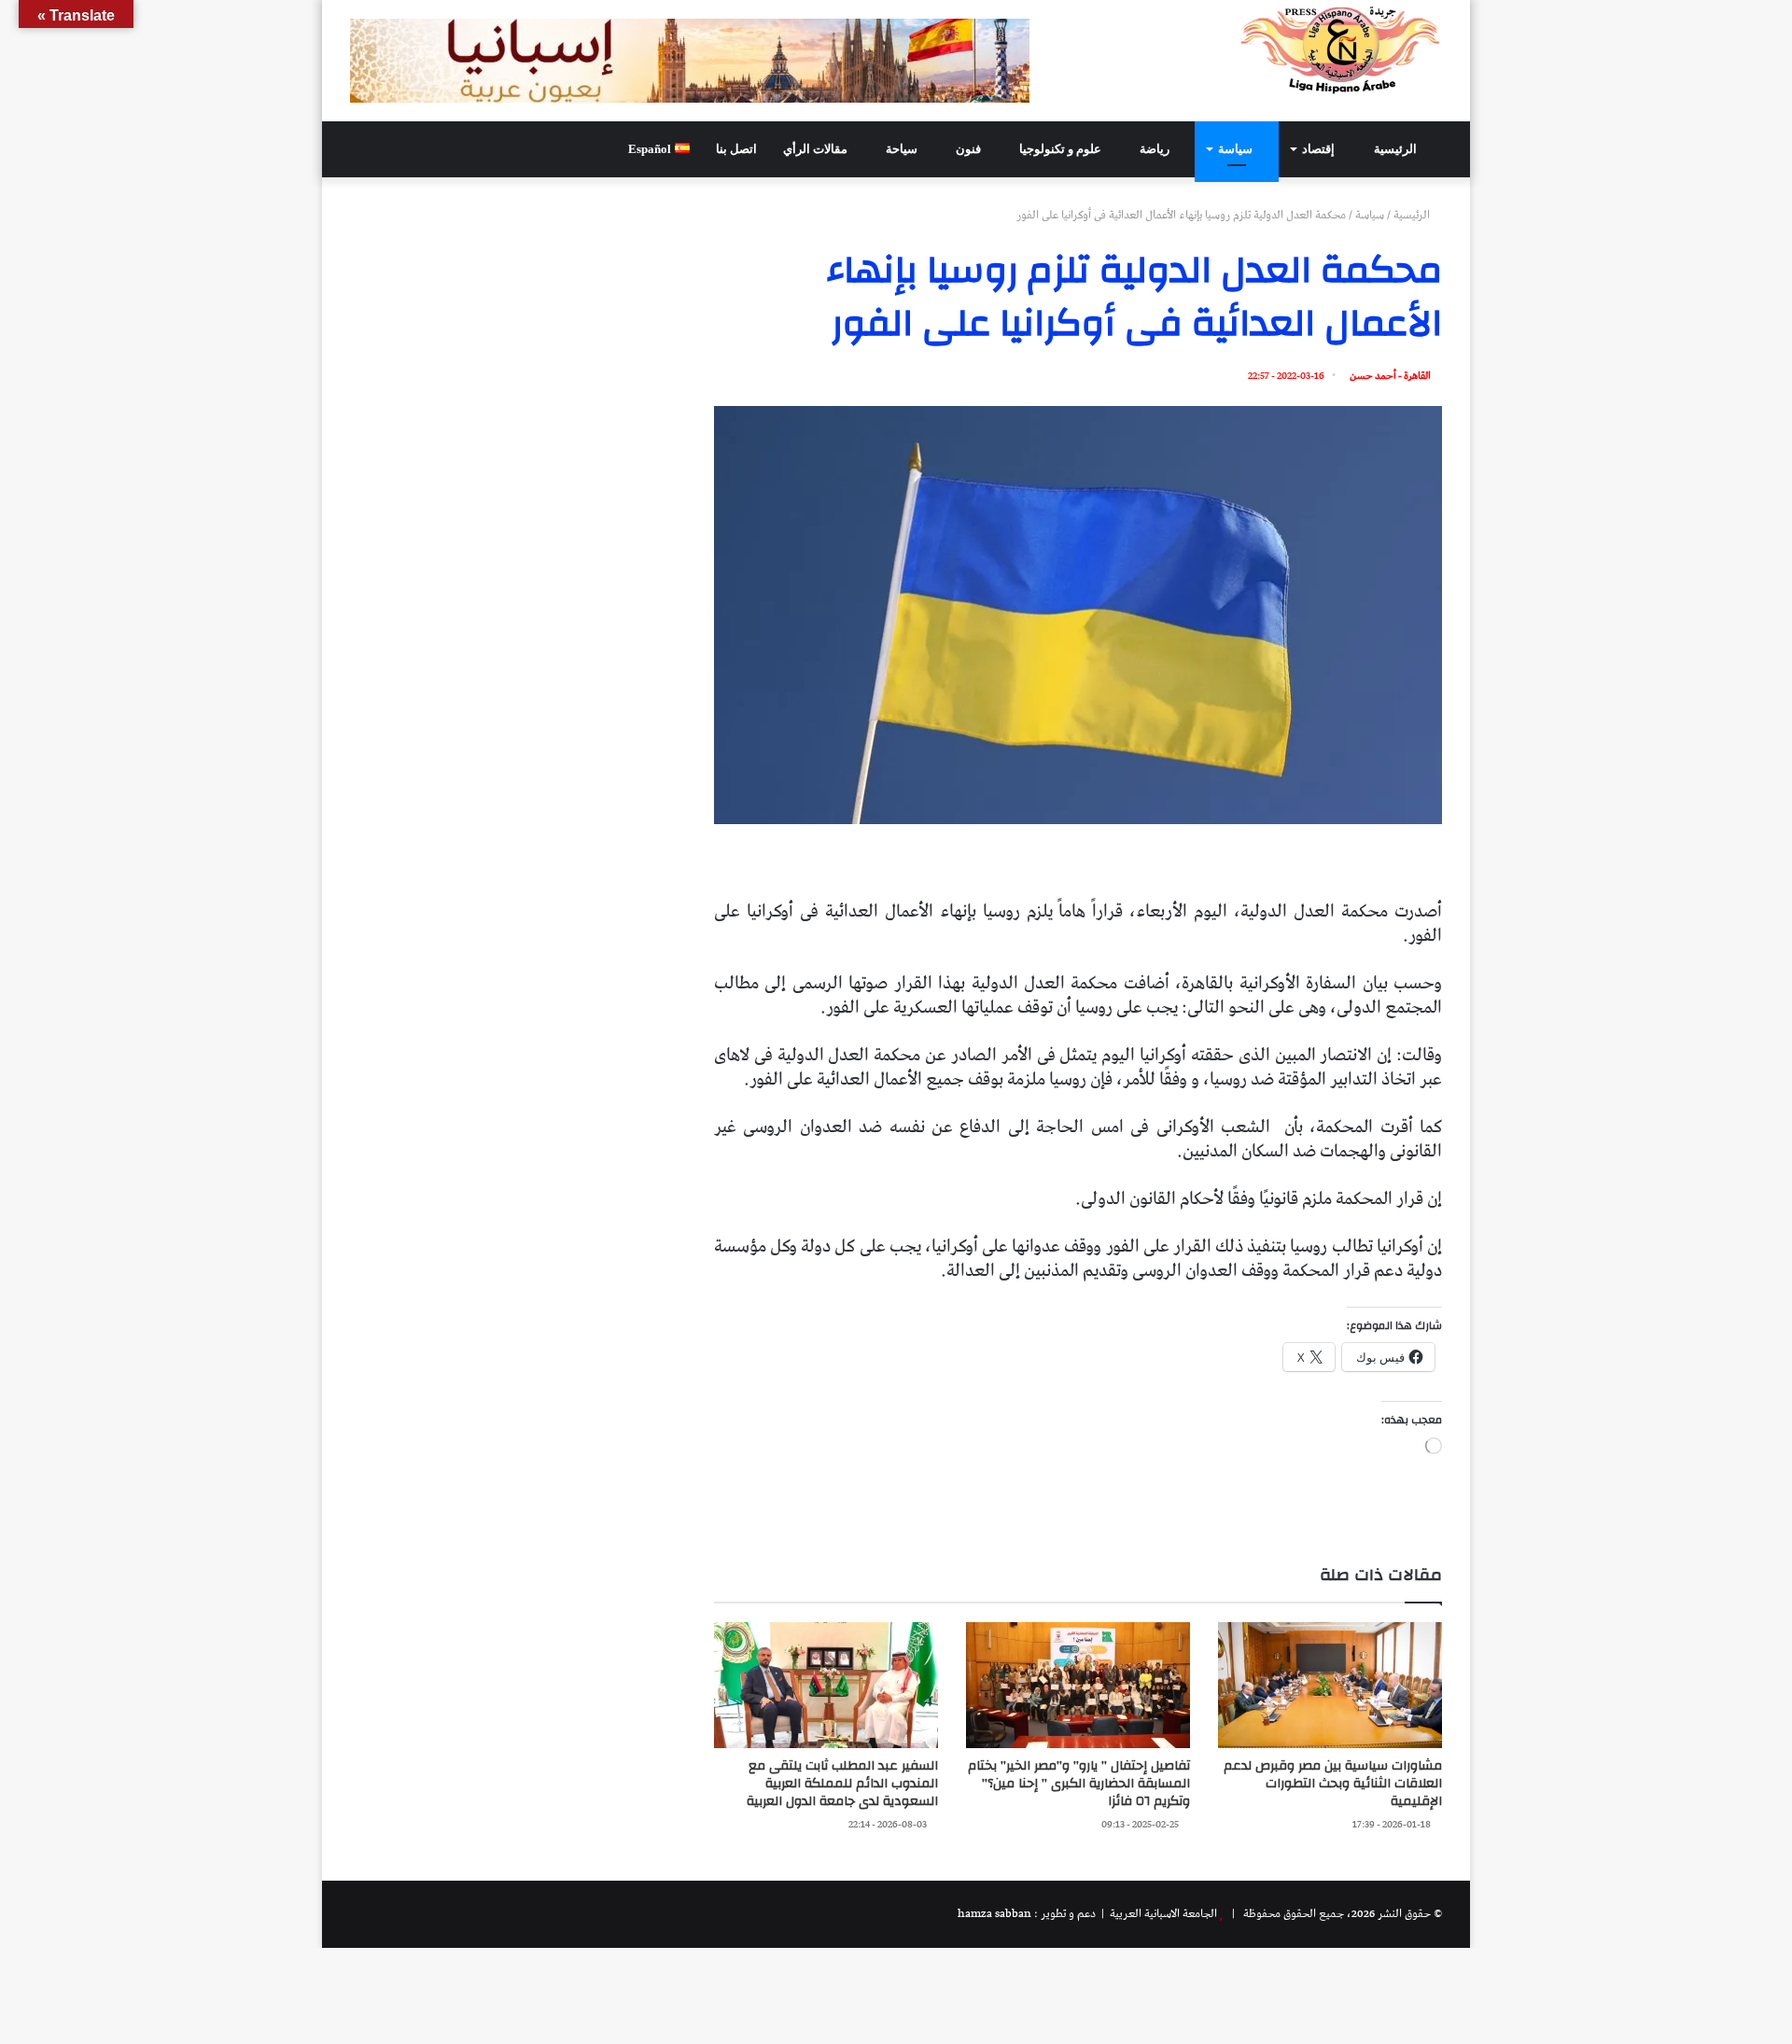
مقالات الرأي (817, 149)
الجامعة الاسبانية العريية (1162, 1914)
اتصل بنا (736, 149)
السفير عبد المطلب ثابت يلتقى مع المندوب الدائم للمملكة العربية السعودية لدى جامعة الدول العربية (842, 1784)
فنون (970, 149)
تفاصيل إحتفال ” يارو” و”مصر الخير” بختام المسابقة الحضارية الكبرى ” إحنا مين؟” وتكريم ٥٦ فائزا (1079, 1784)
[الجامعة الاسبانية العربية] (1341, 49)
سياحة (903, 149)
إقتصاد (1320, 149)
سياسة (1237, 149)
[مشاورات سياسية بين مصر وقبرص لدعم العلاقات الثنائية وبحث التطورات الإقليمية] (1330, 1685)
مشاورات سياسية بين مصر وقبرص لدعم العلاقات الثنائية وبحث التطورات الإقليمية (1333, 1784)
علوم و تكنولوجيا (1062, 149)
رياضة (1156, 149)
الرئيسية (1397, 149)
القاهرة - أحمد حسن (1390, 376)
